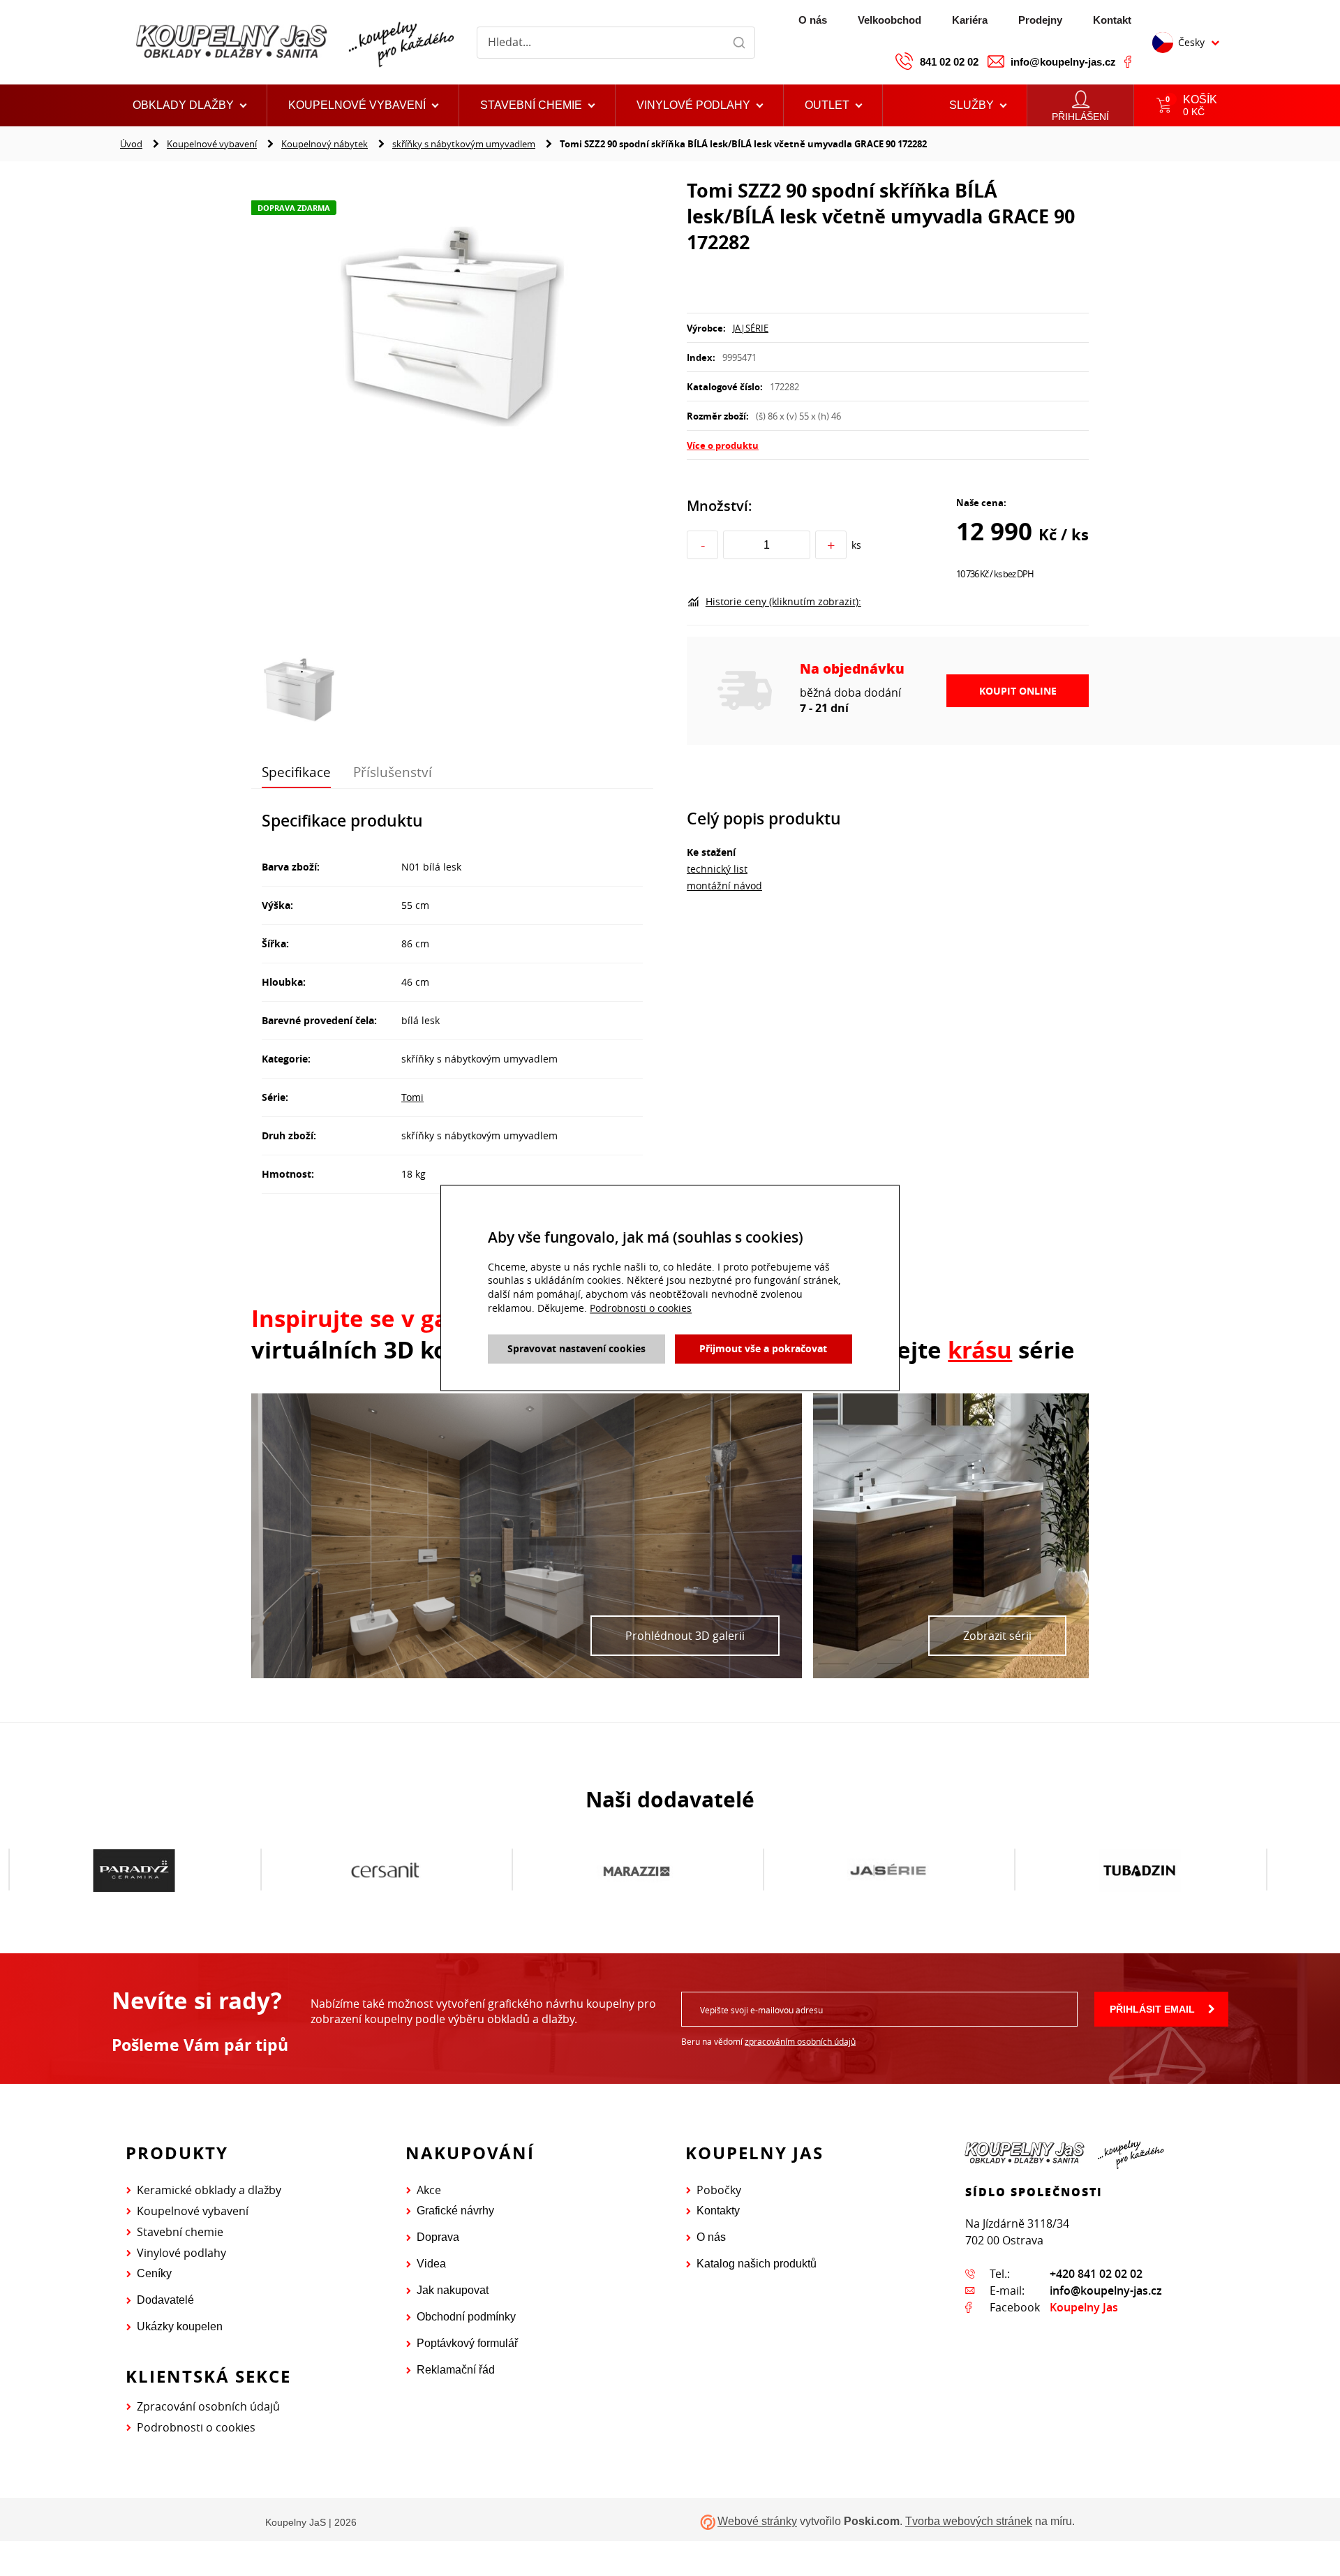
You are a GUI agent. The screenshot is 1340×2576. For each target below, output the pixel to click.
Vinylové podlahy (181, 2253)
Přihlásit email (1152, 2009)
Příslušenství (393, 772)
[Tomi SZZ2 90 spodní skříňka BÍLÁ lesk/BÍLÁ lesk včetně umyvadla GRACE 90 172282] (452, 325)
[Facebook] (1128, 61)
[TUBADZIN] (888, 1870)
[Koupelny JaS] (293, 42)
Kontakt (1112, 20)
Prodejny (1040, 20)
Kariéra (970, 20)
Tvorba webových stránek (969, 2522)
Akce (429, 2190)
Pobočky (719, 2190)
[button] (833, 105)
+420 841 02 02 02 (1096, 2274)
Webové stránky (757, 2522)
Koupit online (1018, 691)
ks (856, 545)
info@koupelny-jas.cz (1063, 62)
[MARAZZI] (385, 1870)
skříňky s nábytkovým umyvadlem (464, 144)
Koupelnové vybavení (212, 144)
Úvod (131, 144)
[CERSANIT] (134, 1870)
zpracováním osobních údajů (800, 2041)
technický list (717, 869)
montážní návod (724, 886)
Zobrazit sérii (997, 1636)
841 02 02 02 (949, 62)
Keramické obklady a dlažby (209, 2190)
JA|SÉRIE (751, 328)
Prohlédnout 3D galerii (685, 1636)
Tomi (412, 1097)
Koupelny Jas (1084, 2307)
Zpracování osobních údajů (208, 2406)
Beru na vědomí (768, 2041)
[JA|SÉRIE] (636, 1870)
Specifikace (296, 772)
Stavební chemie (180, 2232)
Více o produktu (723, 445)
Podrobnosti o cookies (196, 2427)
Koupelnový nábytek (325, 144)
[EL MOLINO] (1140, 1870)
